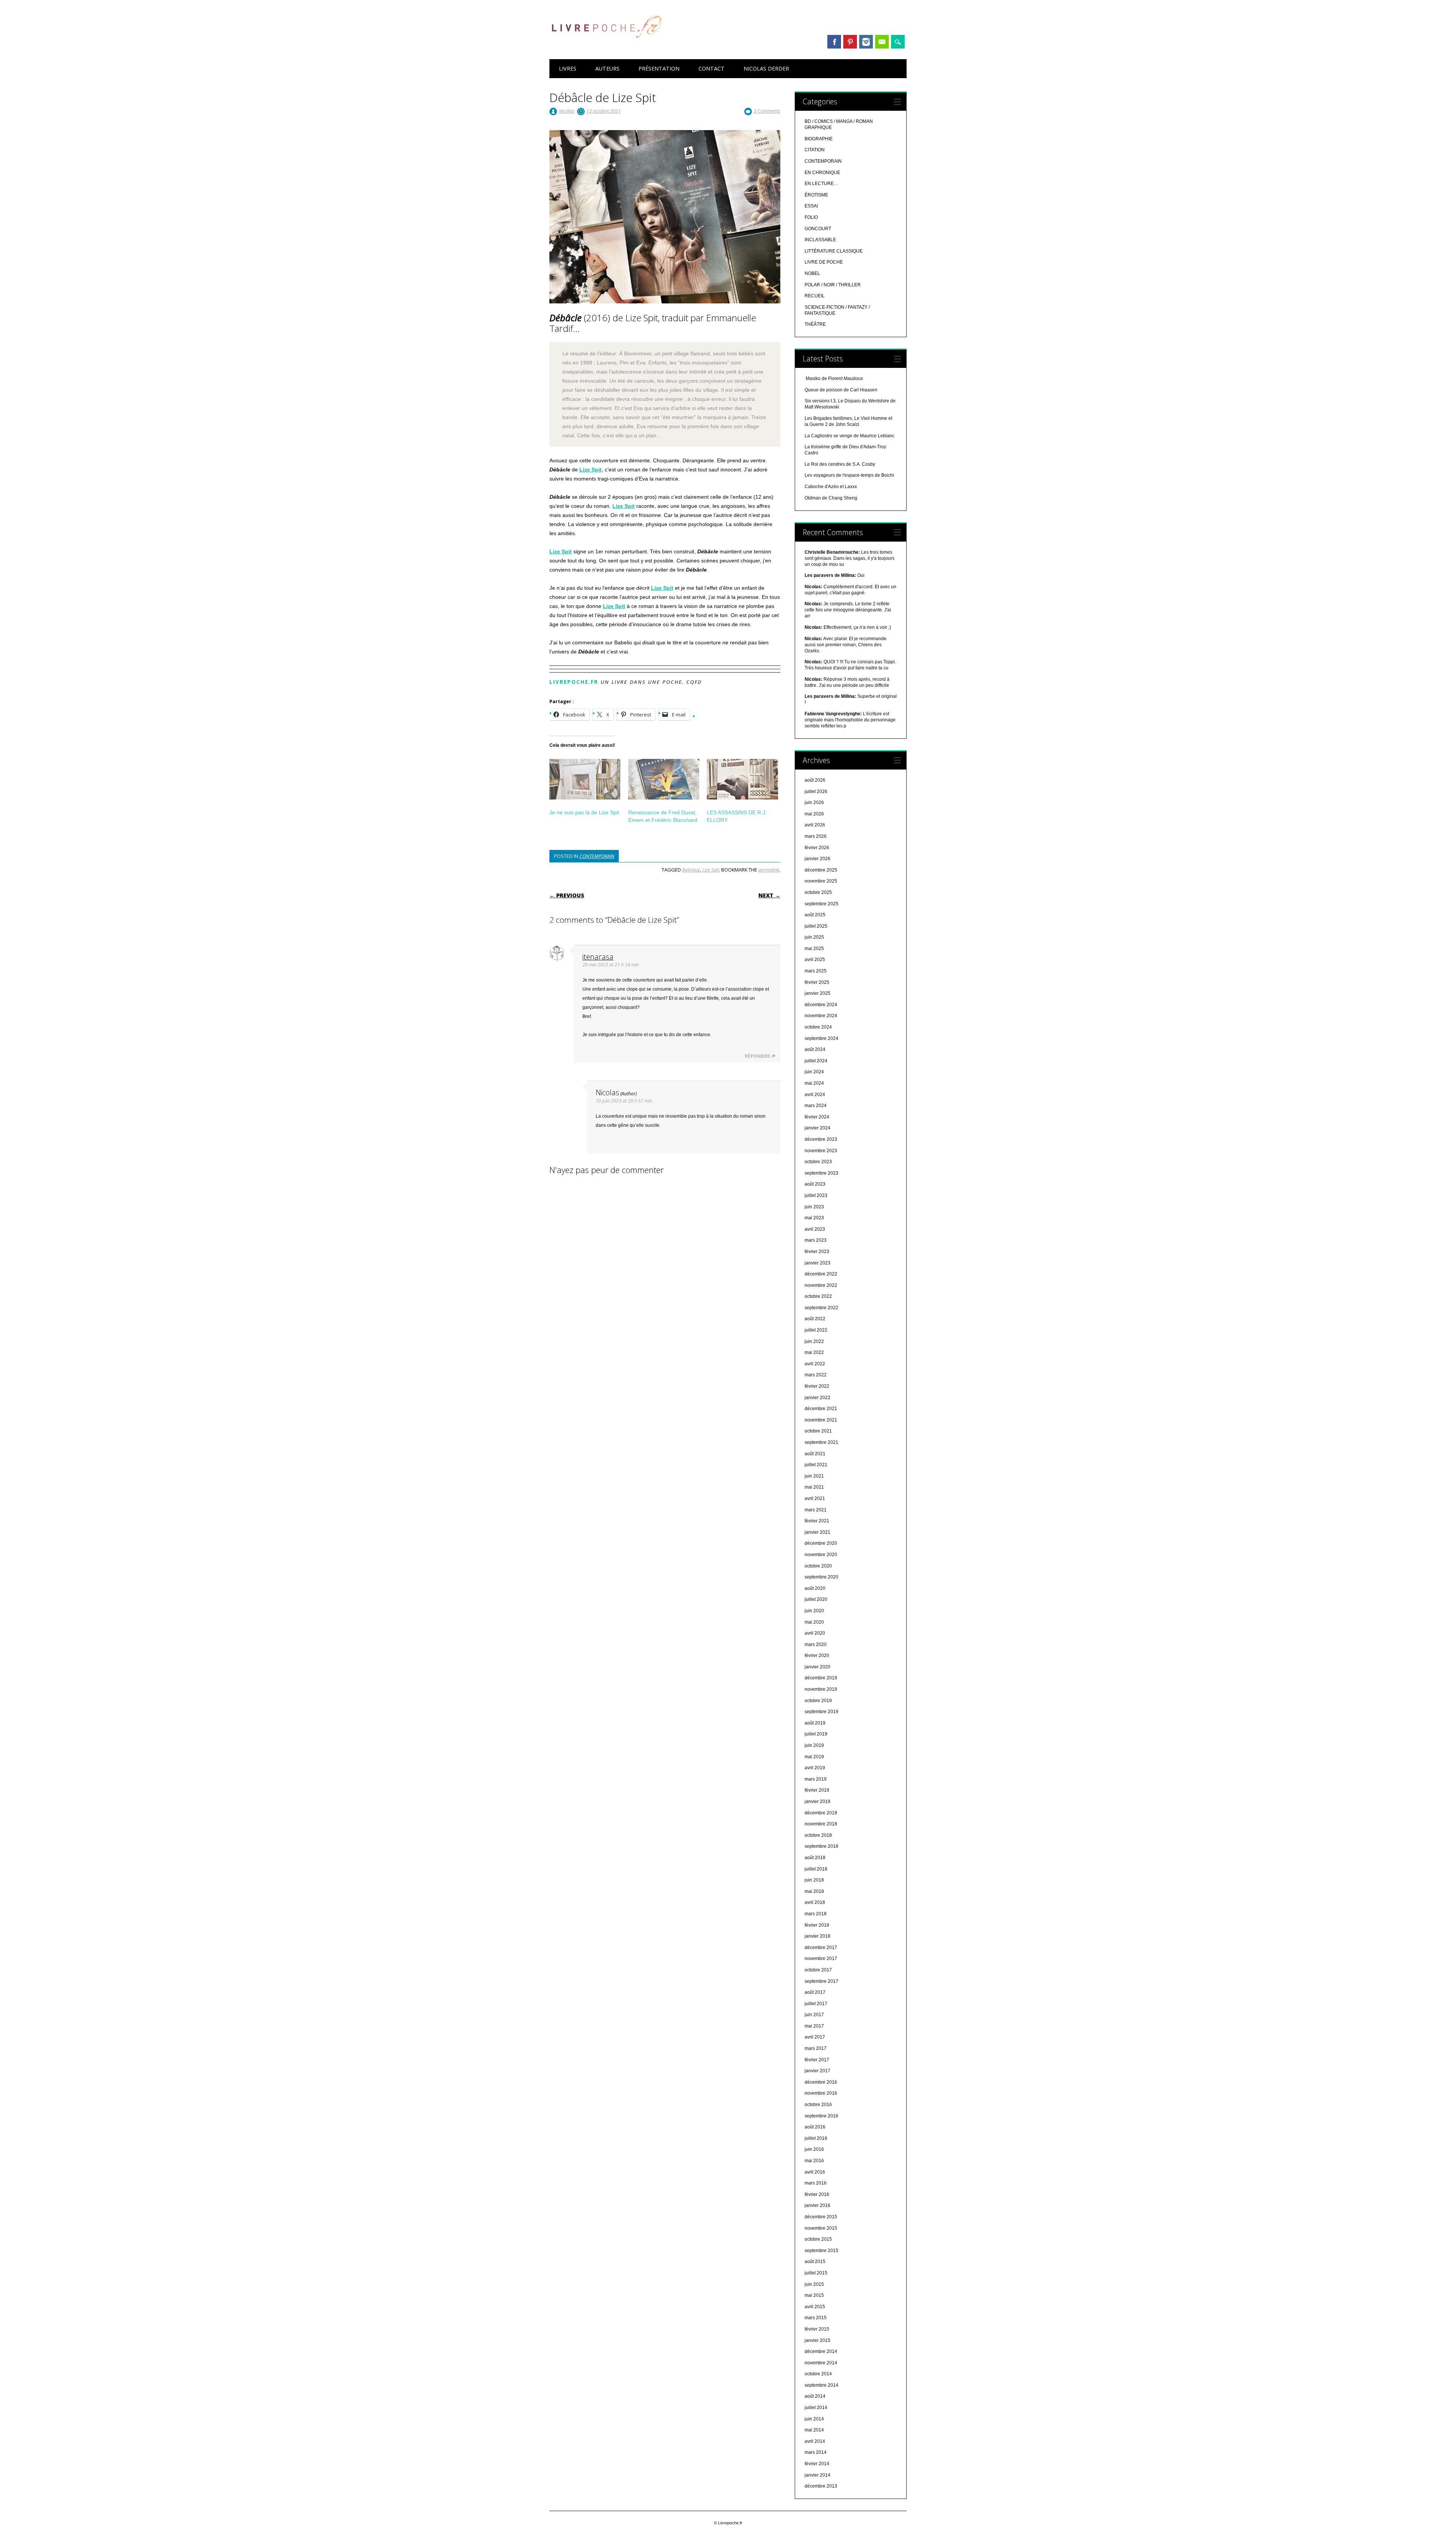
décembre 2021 (821, 1409)
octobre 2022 (818, 1296)
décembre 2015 (821, 2217)
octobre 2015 (818, 2239)
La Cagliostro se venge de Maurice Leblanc (850, 436)
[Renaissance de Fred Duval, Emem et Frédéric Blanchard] (664, 779)
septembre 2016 (821, 2116)
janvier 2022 (817, 1398)
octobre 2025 (818, 892)
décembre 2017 (821, 1948)
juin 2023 (814, 1207)
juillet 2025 (816, 926)
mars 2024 (816, 1106)
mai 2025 (814, 949)
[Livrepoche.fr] (606, 45)
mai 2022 (814, 1352)
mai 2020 (814, 1622)
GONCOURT (818, 229)
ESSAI (811, 206)
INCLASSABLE (820, 240)
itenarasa (598, 957)
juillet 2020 (816, 1599)
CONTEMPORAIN (597, 856)
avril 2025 (815, 960)
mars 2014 (816, 2452)
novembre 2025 (821, 881)
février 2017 (817, 2060)
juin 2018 (814, 1880)
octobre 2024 (818, 1027)
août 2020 (815, 1588)
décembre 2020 (821, 1543)
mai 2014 (814, 2430)
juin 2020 (814, 1611)
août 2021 (815, 1454)
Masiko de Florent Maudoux (834, 379)
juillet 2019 (816, 1734)
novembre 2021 (821, 1420)
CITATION (815, 150)
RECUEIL (815, 296)
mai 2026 (814, 814)
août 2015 (815, 2262)
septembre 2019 (821, 1712)
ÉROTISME (816, 195)
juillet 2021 (816, 1465)
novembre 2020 (821, 1555)
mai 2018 (814, 1891)
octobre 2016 (818, 2105)
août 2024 (815, 1049)
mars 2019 (816, 1779)
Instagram (866, 42)
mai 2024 (814, 1083)
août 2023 (815, 1184)
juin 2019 (814, 1745)
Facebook (834, 42)
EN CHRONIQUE (822, 173)
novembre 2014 (821, 2363)
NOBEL (812, 273)
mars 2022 (816, 1375)
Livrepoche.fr (574, 682)
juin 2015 (814, 2284)
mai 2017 (814, 2026)
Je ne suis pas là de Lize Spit (584, 812)
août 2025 (815, 915)
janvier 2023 (817, 1263)
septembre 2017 (821, 1981)
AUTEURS (607, 68)
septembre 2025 (821, 904)
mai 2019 (814, 1757)
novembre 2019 (821, 1689)
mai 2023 (814, 1218)
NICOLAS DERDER (766, 68)
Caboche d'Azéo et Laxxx (831, 487)
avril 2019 (815, 1768)
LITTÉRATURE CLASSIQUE (834, 251)
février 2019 (817, 1790)
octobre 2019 (818, 1701)
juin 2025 (814, 937)
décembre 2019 (821, 1678)
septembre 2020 (821, 1577)
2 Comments (767, 111)
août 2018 (815, 1858)
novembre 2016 (821, 2093)
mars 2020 (816, 1644)
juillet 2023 (816, 1195)
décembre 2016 (821, 2082)
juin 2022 (814, 1341)
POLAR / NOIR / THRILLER (833, 285)
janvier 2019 (817, 1802)
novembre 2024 (821, 1016)
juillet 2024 (816, 1061)
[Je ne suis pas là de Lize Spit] (585, 779)
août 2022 (815, 1319)
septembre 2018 (821, 1846)
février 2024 (817, 1117)
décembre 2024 (821, 1005)
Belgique (691, 870)
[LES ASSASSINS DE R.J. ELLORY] (742, 779)
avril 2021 (815, 1498)
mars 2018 (816, 1914)
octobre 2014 (818, 2374)
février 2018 (817, 1925)
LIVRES (568, 68)
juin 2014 (814, 2419)
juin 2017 (814, 2015)
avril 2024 (815, 1095)
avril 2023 (815, 1229)
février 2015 (817, 2329)
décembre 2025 (821, 870)
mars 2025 (816, 971)
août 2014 (815, 2396)
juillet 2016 (816, 2138)
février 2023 (817, 1252)
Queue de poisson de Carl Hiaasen (841, 390)
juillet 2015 (816, 2273)
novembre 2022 (821, 1285)
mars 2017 (816, 2048)
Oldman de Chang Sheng (831, 498)
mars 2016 (816, 2183)
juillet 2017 (816, 2004)
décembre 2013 (821, 2486)
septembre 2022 (821, 1308)
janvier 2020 (817, 1667)
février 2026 (817, 848)
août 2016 (815, 2127)
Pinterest (850, 42)
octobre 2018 (818, 1835)
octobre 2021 (818, 1431)
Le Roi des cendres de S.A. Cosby (840, 464)
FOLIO (811, 217)
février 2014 (817, 2464)
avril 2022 (815, 1364)
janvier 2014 (817, 2475)
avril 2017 (815, 2037)
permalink (769, 870)
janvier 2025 (817, 993)
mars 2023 (816, 1240)
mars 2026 (816, 836)
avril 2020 (815, 1633)
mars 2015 (816, 2318)
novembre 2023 (821, 1151)
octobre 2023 (818, 1162)
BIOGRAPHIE (819, 139)
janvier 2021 (817, 1532)
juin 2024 (814, 1072)
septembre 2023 (821, 1173)
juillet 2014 (816, 2408)
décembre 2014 (821, 2351)
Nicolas (567, 111)
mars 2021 (816, 1510)
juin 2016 (814, 2149)
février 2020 (817, 1655)
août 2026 (815, 780)
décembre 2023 (821, 1139)
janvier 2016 (817, 2205)
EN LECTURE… (821, 184)
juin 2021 (814, 1476)
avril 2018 (815, 1902)
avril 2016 (815, 2172)
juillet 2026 (816, 792)
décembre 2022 (821, 1274)
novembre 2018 (821, 1824)
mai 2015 (814, 2295)
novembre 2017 (821, 1959)
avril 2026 (815, 825)
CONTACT (712, 68)
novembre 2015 (821, 2228)
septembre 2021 (821, 1442)
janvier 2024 (817, 1128)
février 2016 (817, 2194)
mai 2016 (814, 2161)
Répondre (757, 1056)
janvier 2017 (817, 2071)
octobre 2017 (818, 1970)
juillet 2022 (816, 1330)
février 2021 (817, 1521)
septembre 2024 (821, 1038)
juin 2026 (814, 803)
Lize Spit (591, 470)
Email (882, 42)
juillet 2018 (816, 1869)
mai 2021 (814, 1487)
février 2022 (817, 1386)
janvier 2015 (817, 2340)
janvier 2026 (817, 859)
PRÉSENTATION (659, 68)
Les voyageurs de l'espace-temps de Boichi (849, 475)
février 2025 (817, 982)
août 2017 (815, 1992)
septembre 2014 (821, 2385)
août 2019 (815, 1723)
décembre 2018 (821, 1813)
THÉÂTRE (815, 324)
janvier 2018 (817, 1936)
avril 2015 (815, 2307)
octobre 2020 (818, 1566)
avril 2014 (815, 2441)
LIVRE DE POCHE (824, 262)
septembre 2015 (821, 2251)
